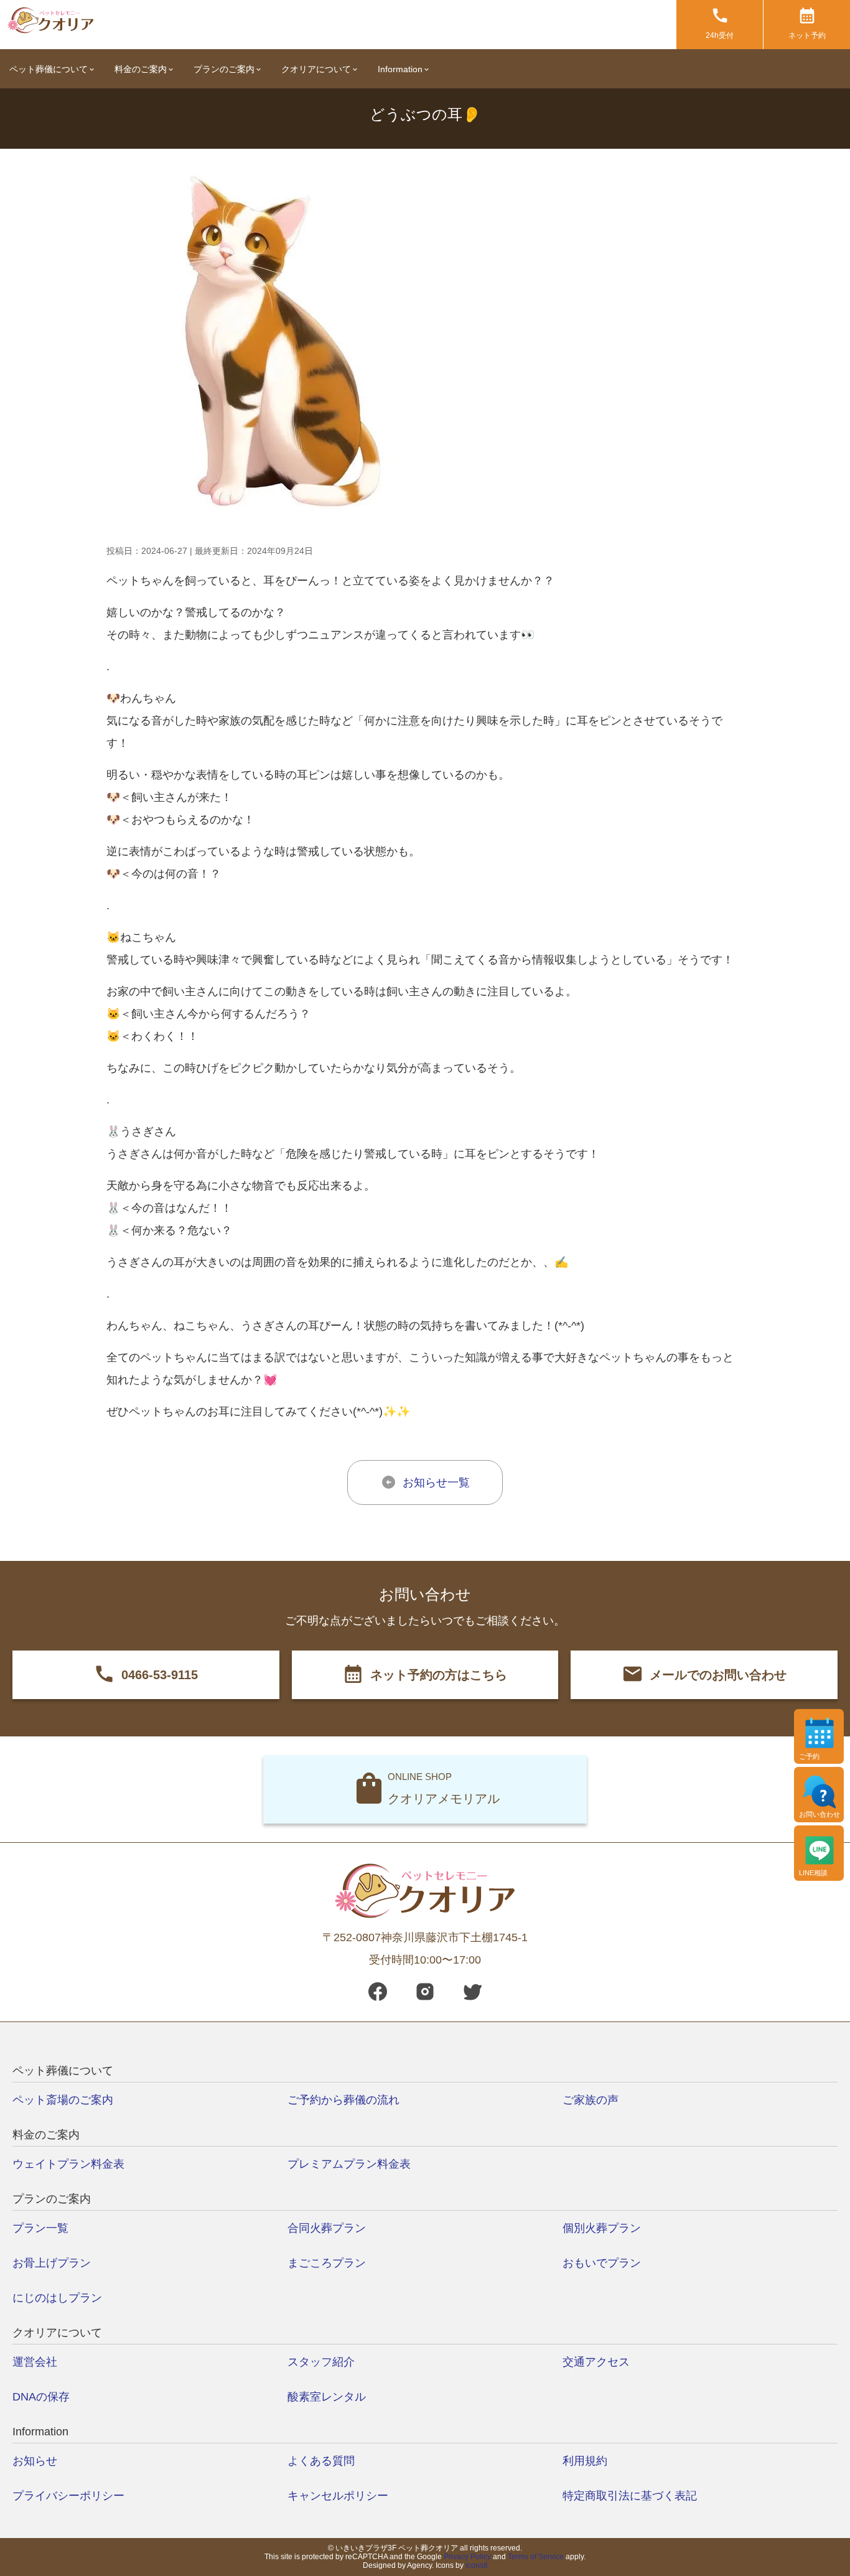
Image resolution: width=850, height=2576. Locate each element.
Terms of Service (536, 2557)
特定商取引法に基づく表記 (630, 2496)
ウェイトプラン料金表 (68, 2164)
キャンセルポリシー (338, 2496)
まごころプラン (327, 2263)
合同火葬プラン (327, 2228)
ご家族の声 (591, 2100)
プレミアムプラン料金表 (349, 2164)
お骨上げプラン (52, 2263)
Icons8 (477, 2565)
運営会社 (35, 2362)
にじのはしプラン (57, 2298)
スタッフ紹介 (321, 2362)
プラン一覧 (40, 2228)
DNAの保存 (41, 2397)
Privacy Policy (467, 2557)
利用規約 (585, 2461)
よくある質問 (321, 2461)
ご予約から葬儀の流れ (343, 2100)
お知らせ (35, 2461)
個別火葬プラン (602, 2228)
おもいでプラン (602, 2263)
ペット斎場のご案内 (63, 2100)
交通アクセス (596, 2362)
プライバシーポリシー (68, 2496)
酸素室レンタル (327, 2397)
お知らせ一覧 (436, 1482)
